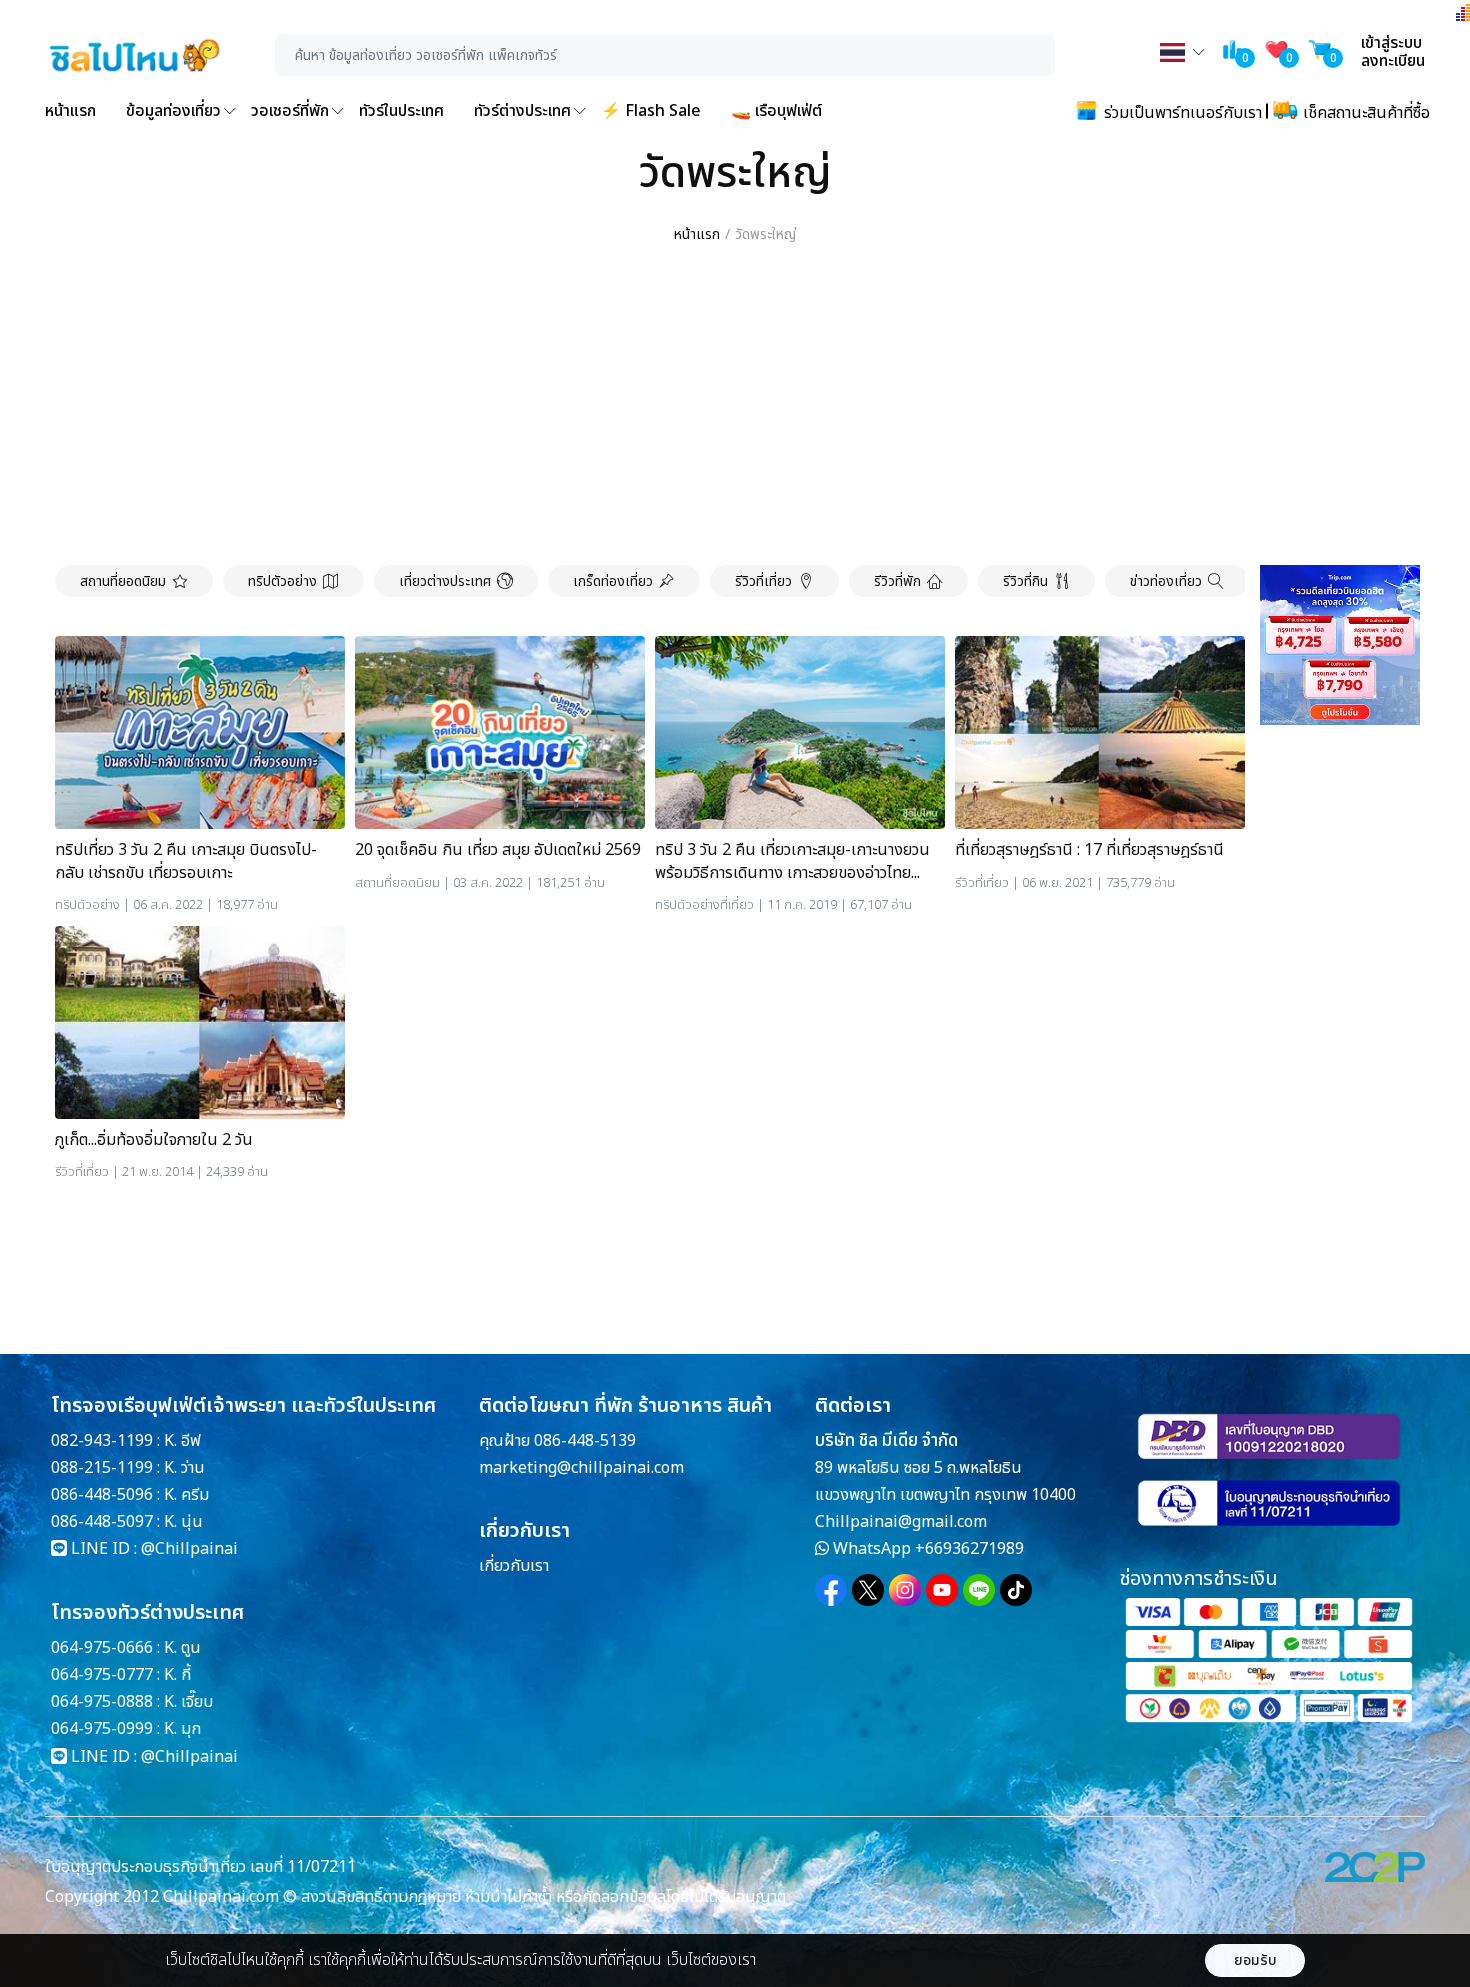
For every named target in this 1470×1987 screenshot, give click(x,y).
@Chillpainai (189, 1549)
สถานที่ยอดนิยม (123, 581)
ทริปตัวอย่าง (282, 581)
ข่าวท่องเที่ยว (1166, 581)
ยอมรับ (1255, 1960)
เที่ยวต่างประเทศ (445, 581)
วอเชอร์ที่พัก (290, 111)
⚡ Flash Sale (651, 111)
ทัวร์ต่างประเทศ (522, 111)
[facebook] (831, 1590)
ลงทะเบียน (1393, 61)
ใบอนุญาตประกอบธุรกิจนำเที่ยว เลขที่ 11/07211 (200, 1867)
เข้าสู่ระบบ (1391, 43)
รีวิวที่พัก (897, 581)
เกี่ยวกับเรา (514, 1566)
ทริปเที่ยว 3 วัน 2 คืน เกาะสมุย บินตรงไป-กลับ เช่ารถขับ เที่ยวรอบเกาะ (186, 861)
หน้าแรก (70, 111)
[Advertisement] (735, 406)
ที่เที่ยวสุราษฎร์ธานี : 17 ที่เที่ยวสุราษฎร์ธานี (1089, 850)
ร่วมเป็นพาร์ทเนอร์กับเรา (1181, 113)
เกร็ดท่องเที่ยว (613, 581)
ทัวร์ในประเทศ (401, 111)
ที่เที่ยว (737, 905)
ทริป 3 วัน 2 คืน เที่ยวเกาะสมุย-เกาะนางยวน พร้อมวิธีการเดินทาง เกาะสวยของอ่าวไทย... (792, 861)
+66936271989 (969, 1549)
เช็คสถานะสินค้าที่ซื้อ (1364, 113)
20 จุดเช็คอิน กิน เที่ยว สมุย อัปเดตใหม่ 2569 (498, 850)
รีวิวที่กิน (1025, 581)
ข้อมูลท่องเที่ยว (173, 111)
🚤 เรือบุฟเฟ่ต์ (776, 111)
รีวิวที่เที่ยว (763, 581)
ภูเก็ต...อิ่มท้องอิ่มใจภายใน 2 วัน (154, 1140)
